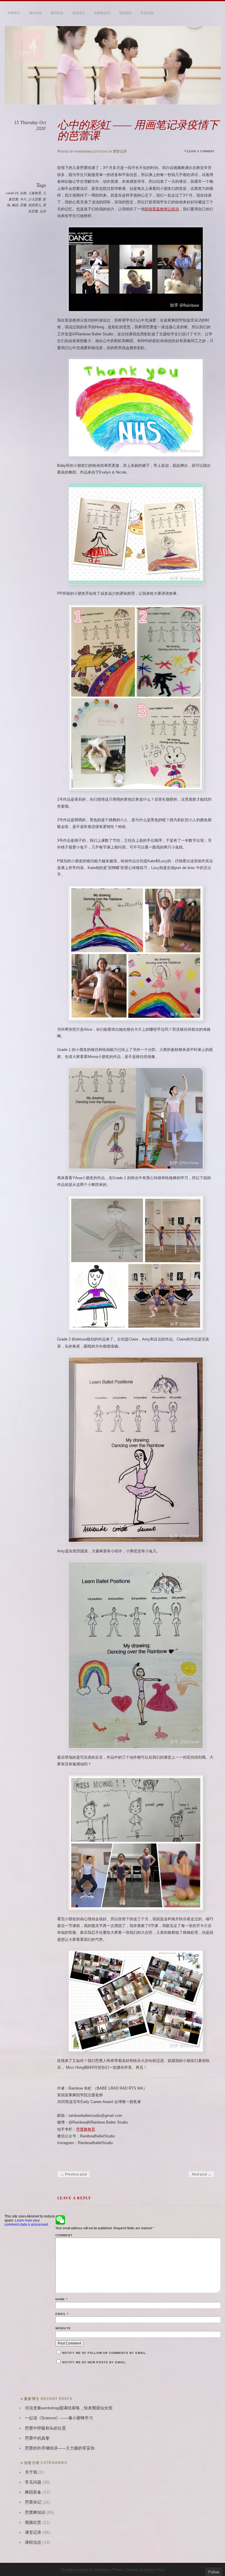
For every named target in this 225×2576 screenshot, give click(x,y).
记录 (43, 211)
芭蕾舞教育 (86, 2129)
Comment (64, 2235)
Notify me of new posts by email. (94, 2362)
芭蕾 (23, 205)
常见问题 (147, 13)
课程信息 (35, 13)
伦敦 (23, 193)
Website (63, 2328)
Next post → (202, 2174)
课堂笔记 (79, 13)
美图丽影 (125, 13)
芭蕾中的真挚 (37, 2438)
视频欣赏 (33, 2522)
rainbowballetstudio (91, 151)
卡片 (23, 199)
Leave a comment (201, 151)
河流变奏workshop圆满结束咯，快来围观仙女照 (69, 2408)
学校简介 (14, 13)
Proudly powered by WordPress (86, 2570)
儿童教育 (35, 193)
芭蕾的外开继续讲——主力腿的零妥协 (60, 2448)
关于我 (31, 2472)
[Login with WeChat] (60, 2220)
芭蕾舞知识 (102, 13)
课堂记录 (120, 151)
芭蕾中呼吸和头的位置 (45, 2428)
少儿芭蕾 (35, 199)
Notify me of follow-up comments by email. (105, 2353)
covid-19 (12, 193)
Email (62, 2314)
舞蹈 (15, 205)
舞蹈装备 (57, 13)
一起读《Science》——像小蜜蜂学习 (59, 2418)
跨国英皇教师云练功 (162, 209)
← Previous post (74, 2174)
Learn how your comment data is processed (26, 2222)
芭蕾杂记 (33, 2502)
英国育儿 (35, 205)
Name (62, 2299)
